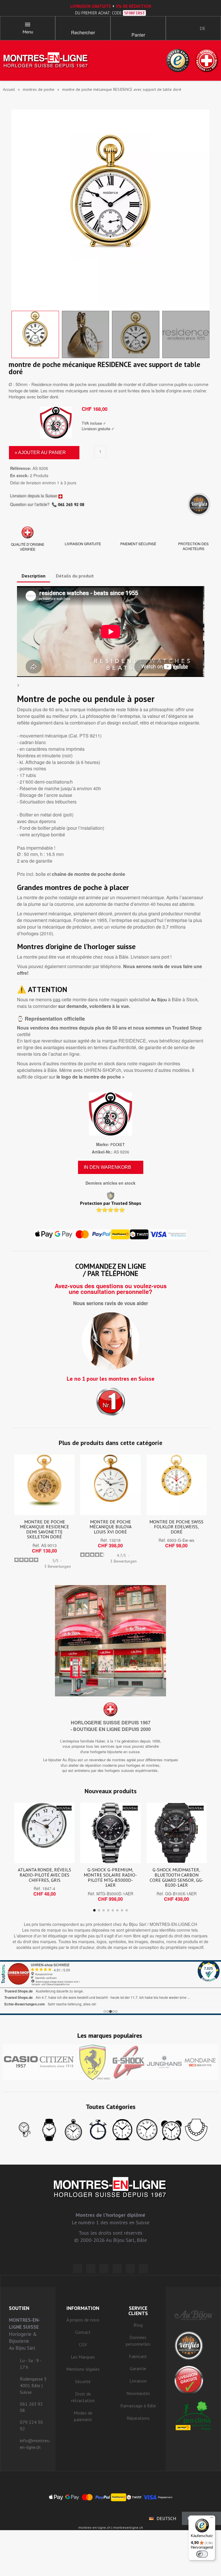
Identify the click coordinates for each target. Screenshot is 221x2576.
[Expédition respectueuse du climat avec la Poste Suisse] (193, 2416)
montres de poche (39, 89)
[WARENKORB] (138, 26)
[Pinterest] (117, 2269)
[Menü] (212, 2519)
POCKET (118, 1145)
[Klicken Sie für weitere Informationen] (110, 1988)
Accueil (9, 89)
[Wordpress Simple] (77, 2269)
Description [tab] (34, 576)
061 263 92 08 (71, 505)
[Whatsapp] (130, 2269)
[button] (83, 26)
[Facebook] (91, 2269)
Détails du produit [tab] (75, 576)
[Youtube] (144, 2269)
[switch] (202, 2554)
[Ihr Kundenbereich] (175, 28)
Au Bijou (159, 1000)
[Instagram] (104, 2269)
